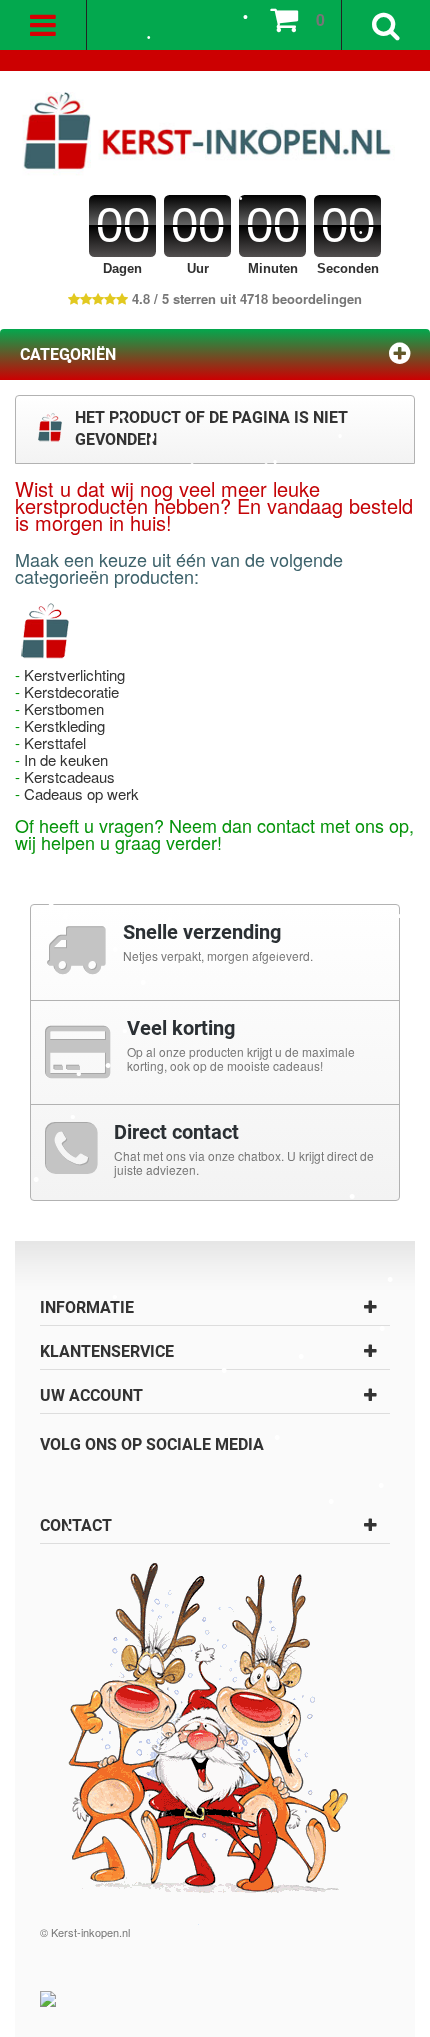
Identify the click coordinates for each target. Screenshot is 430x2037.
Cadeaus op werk (81, 793)
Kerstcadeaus (69, 776)
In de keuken (66, 759)
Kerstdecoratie (71, 691)
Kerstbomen (64, 708)
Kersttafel (55, 742)
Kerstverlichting (74, 674)
